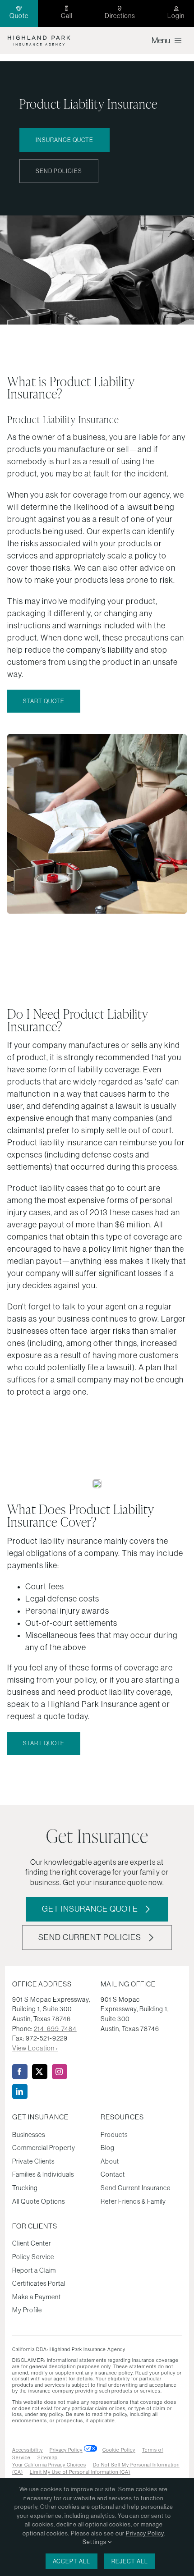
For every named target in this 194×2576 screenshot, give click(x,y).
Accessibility (28, 2450)
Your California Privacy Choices (49, 2465)
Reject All (130, 2561)
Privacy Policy (66, 2450)
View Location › (35, 2048)
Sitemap (48, 2457)
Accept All (72, 2561)
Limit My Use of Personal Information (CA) (80, 2472)
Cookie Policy (119, 2450)
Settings (95, 2542)
